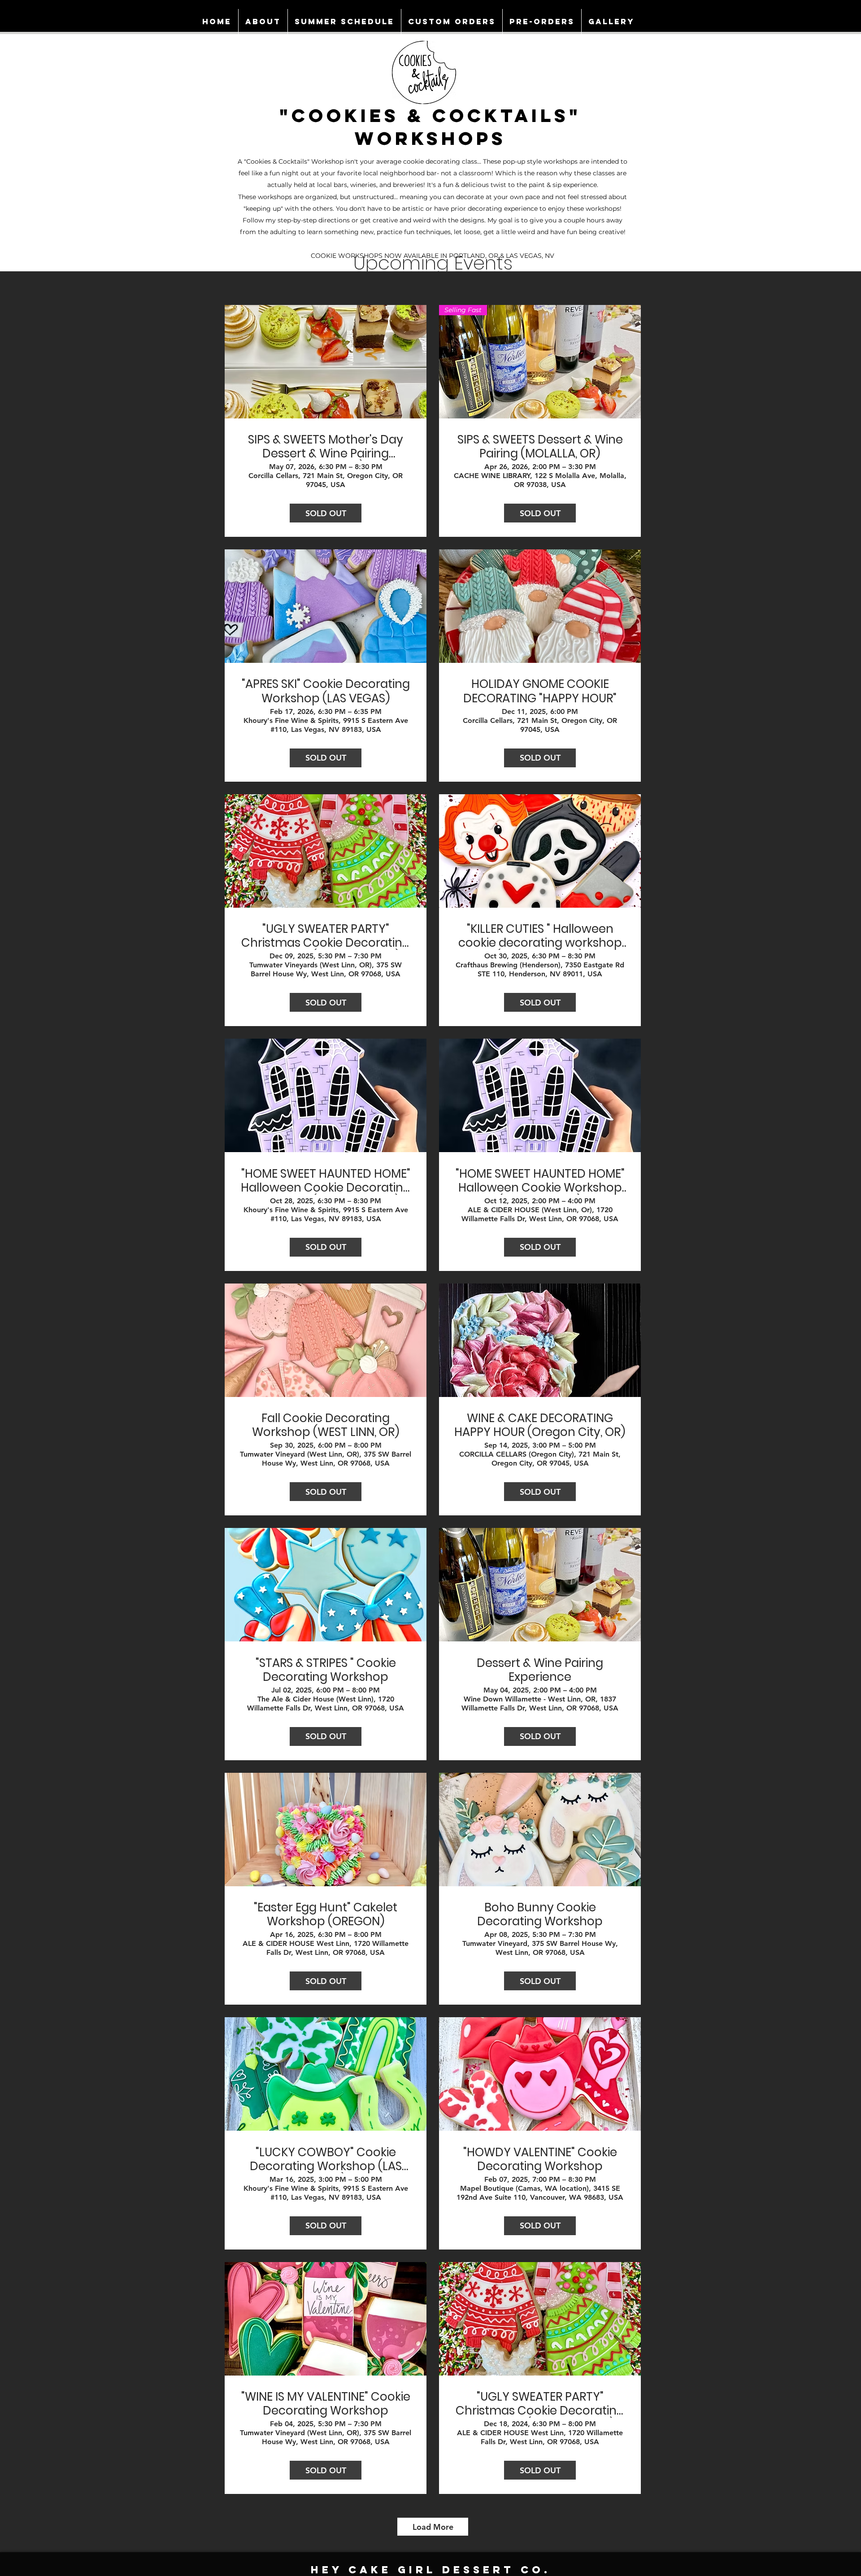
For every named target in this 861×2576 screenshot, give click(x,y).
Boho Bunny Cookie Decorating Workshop (540, 1915)
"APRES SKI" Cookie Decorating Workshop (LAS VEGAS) (326, 691)
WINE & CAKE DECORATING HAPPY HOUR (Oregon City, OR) (540, 1425)
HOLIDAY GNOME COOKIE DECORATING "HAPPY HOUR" (540, 691)
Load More (433, 2527)
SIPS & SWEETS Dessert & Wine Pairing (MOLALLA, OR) (540, 447)
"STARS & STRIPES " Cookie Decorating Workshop (326, 1670)
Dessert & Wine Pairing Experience (540, 1670)
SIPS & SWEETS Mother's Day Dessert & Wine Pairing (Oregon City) (326, 447)
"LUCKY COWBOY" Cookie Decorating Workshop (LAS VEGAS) (326, 2159)
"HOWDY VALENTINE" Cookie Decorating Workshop (540, 2159)
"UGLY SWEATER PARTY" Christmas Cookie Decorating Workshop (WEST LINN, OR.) (326, 936)
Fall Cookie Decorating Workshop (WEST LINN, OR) (326, 1425)
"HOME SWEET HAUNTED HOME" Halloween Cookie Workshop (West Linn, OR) (540, 1181)
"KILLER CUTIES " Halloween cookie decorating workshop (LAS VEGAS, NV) (540, 936)
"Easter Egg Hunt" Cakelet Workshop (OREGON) (326, 1915)
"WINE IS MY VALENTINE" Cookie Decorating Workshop (326, 2404)
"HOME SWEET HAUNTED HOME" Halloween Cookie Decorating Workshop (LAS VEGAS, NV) (326, 1181)
